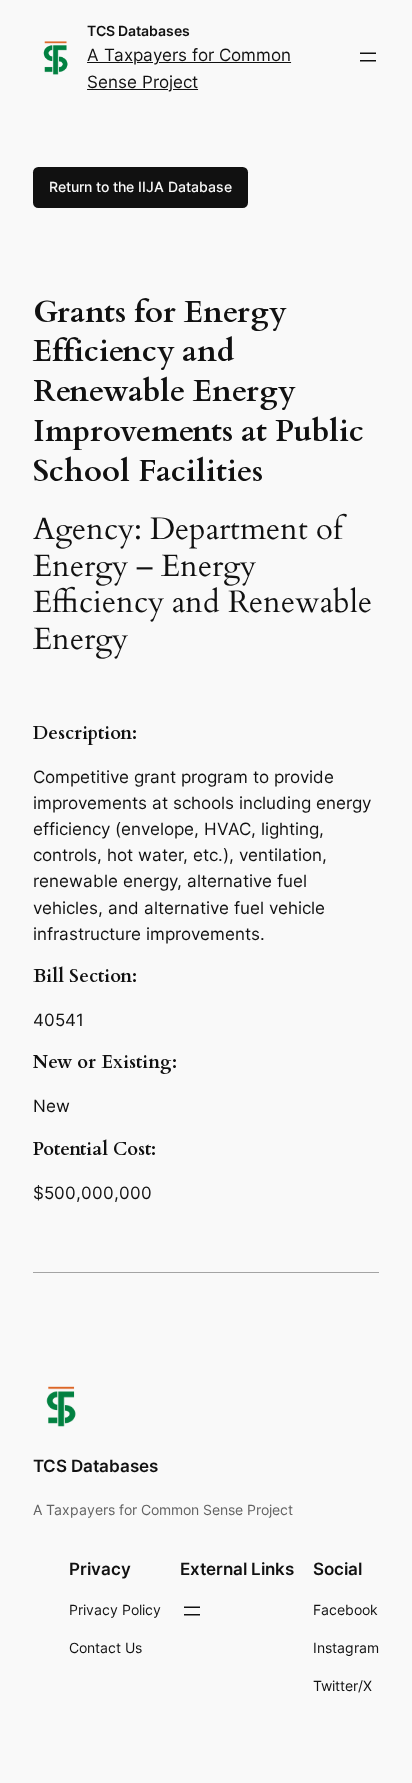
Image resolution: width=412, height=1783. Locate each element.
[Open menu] (368, 57)
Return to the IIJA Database (140, 186)
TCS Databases (138, 30)
